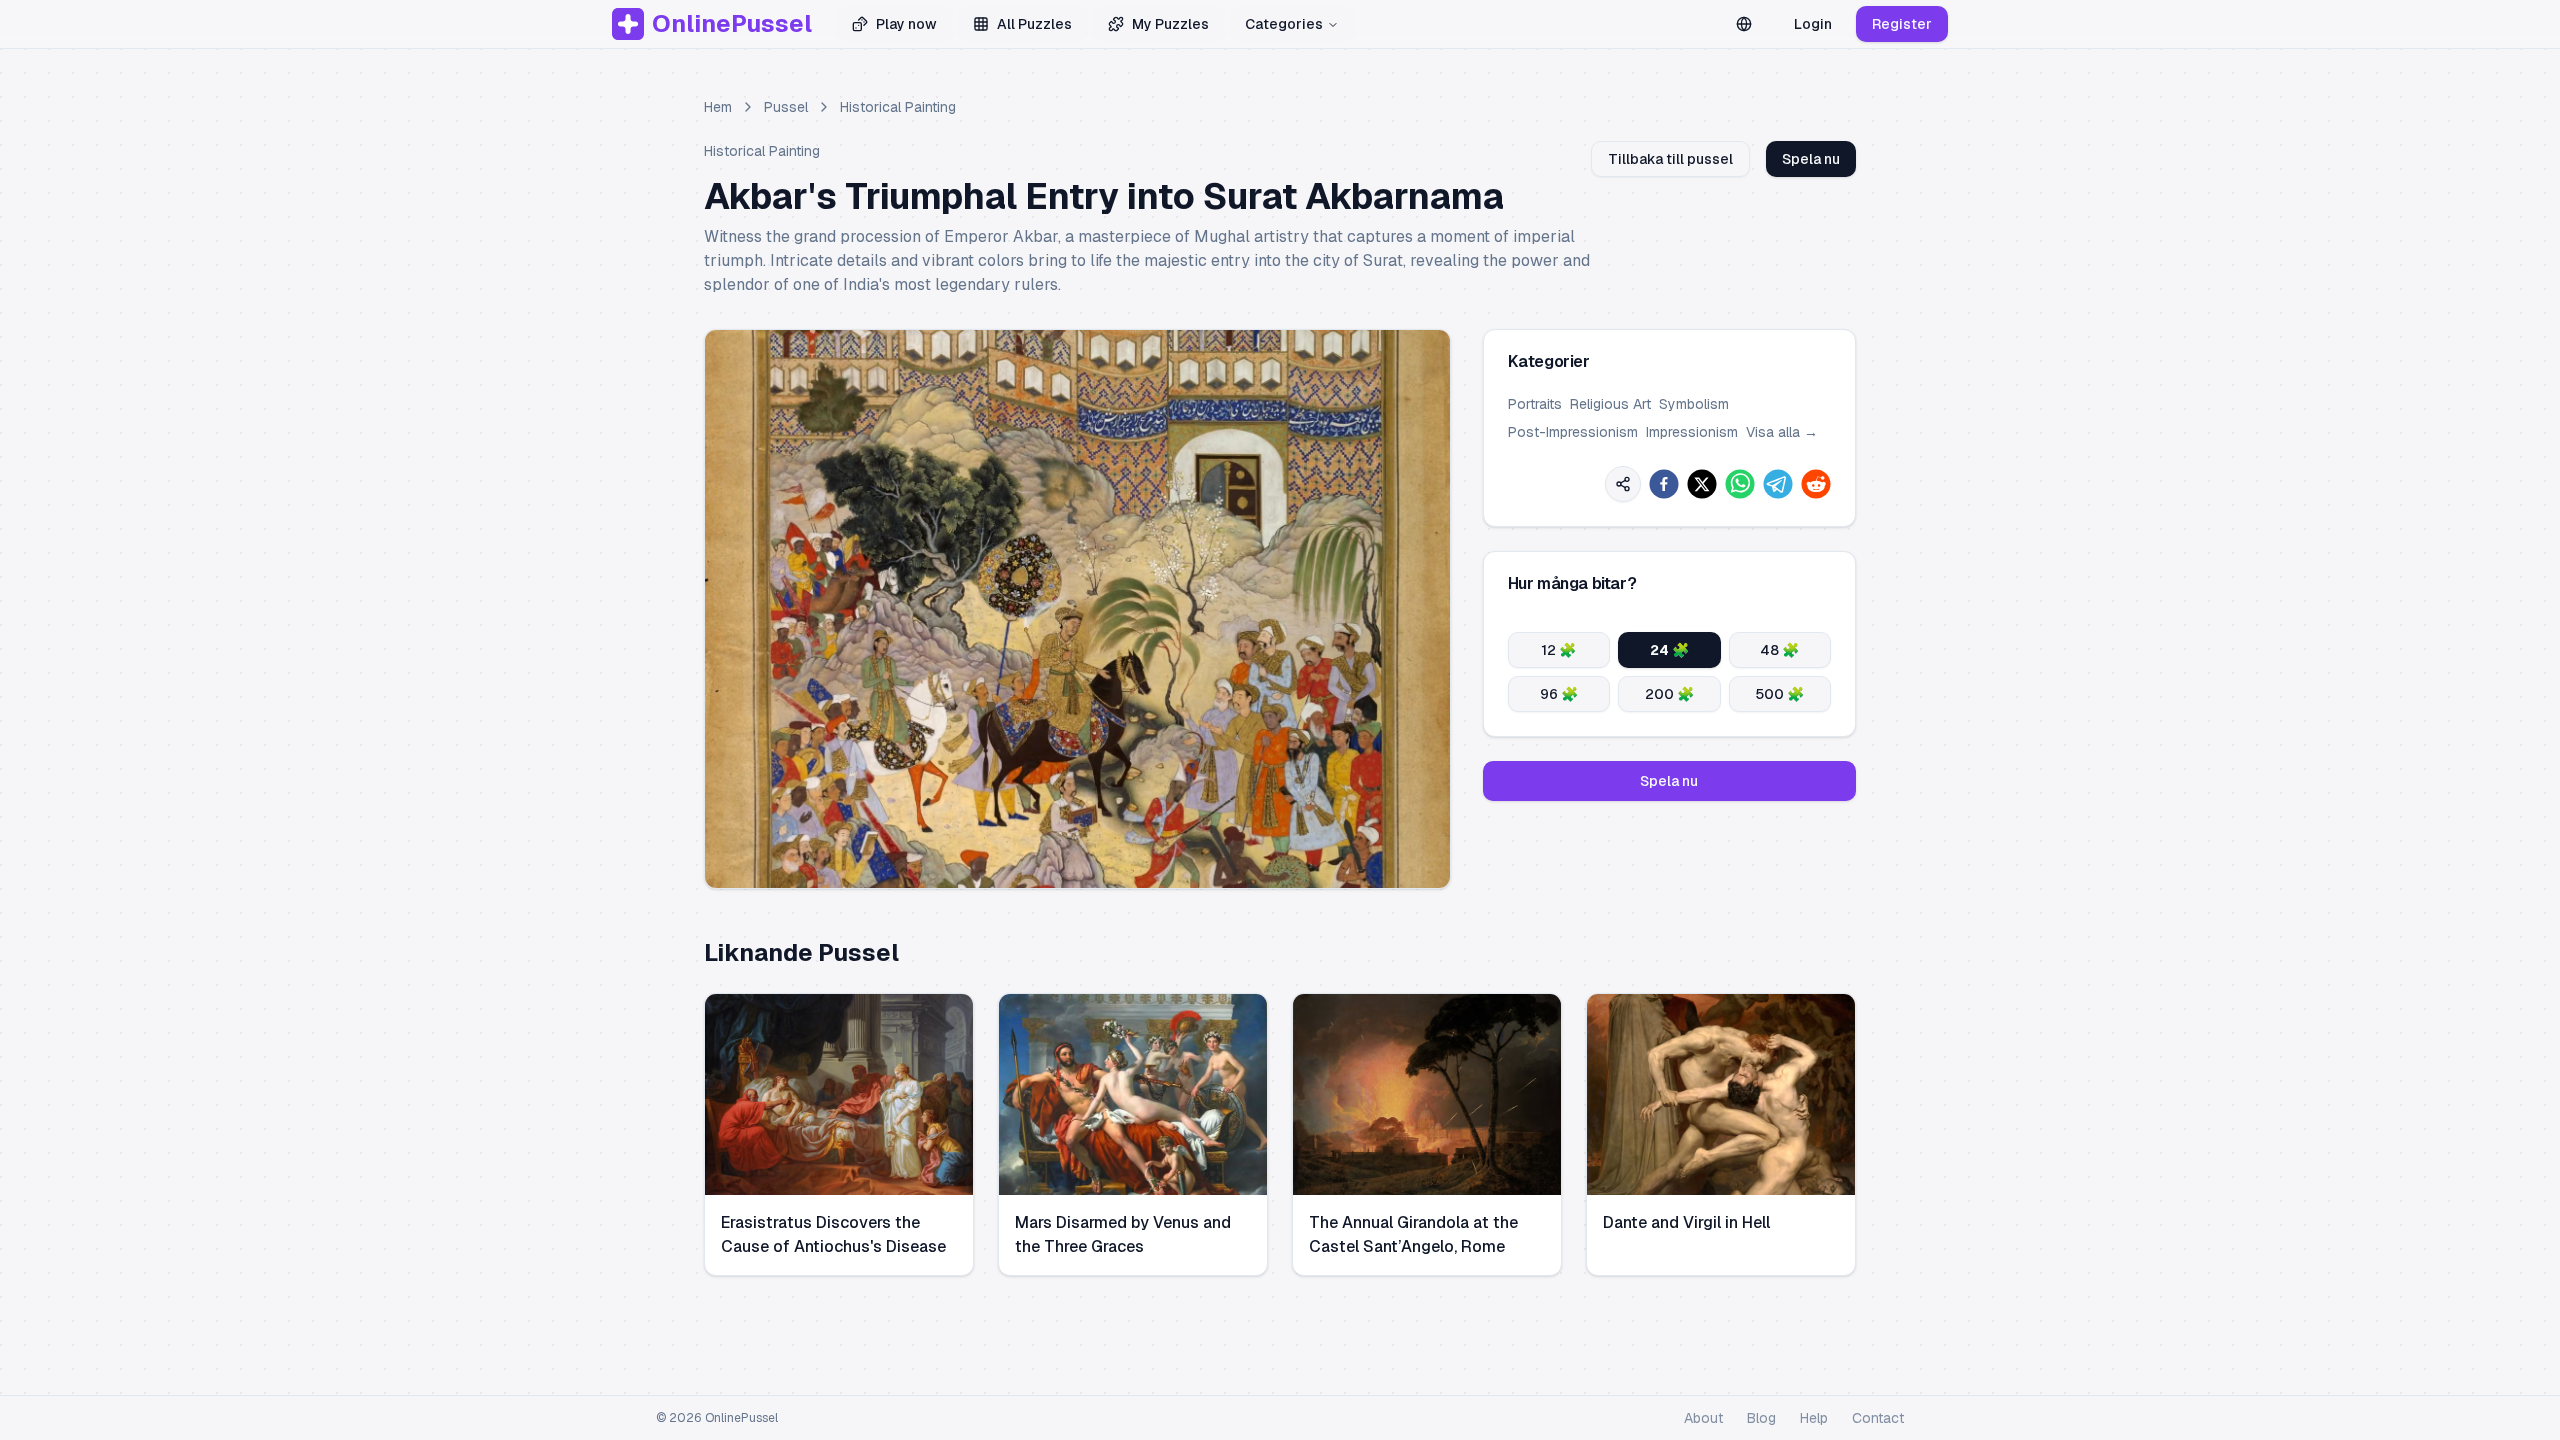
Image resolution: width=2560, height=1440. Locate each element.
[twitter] (1702, 484)
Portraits (1535, 404)
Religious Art (1610, 404)
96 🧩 (1559, 694)
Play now (906, 24)
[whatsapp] (1740, 484)
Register (1902, 24)
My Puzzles (1170, 24)
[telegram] (1778, 484)
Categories (1284, 24)
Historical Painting (898, 107)
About (1703, 1418)
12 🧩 (1558, 650)
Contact (1878, 1418)
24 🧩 (1669, 650)
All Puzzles (1034, 24)
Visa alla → (1782, 432)
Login (1813, 24)
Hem (718, 107)
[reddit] (1816, 484)
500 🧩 (1779, 694)
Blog (1761, 1418)
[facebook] (1664, 484)
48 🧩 (1779, 650)
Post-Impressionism (1573, 432)
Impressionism (1692, 432)
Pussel (786, 107)
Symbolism (1694, 404)
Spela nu (1811, 159)
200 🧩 (1669, 694)
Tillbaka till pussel (1670, 159)
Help (1814, 1418)
